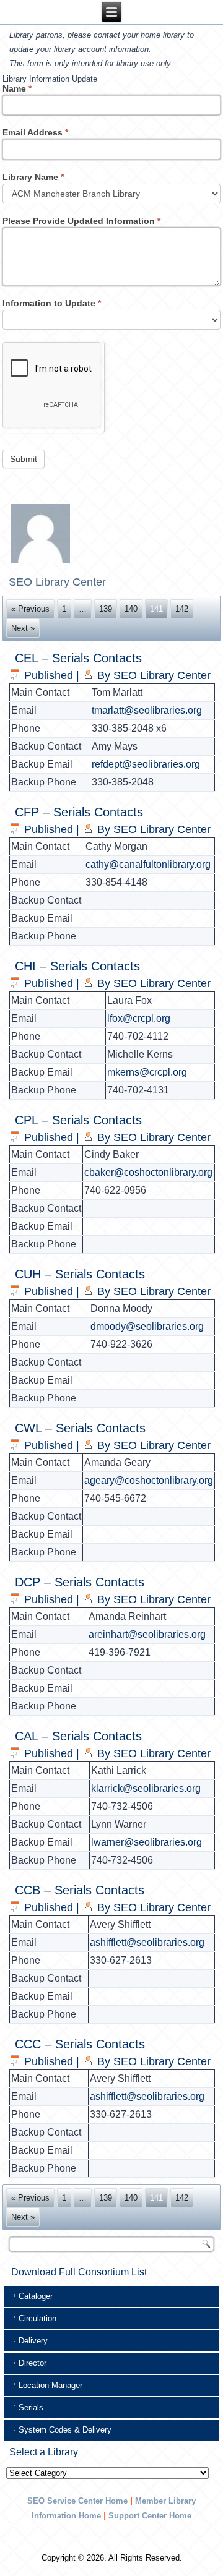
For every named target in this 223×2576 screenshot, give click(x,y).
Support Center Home (150, 2516)
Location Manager (50, 2385)
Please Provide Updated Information (81, 221)
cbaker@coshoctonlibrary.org (148, 1172)
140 (131, 609)
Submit (24, 459)
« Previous (30, 609)
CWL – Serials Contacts (80, 1428)
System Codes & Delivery (65, 2430)
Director (33, 2363)
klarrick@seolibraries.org (146, 1788)
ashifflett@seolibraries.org (147, 1942)
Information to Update (52, 303)
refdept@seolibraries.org (146, 764)
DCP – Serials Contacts (80, 1582)
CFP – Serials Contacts (79, 812)
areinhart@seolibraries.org (147, 1634)
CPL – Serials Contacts (78, 1120)
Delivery (33, 2341)
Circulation (37, 2318)
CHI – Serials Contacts (77, 966)
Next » (23, 628)
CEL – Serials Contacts (78, 658)
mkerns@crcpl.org (147, 1072)
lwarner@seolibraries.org (146, 1842)
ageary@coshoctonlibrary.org (149, 1480)
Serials (31, 2407)
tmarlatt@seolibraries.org (147, 710)
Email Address (35, 132)
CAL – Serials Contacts (78, 1736)
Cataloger (36, 2296)
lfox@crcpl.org (139, 1018)
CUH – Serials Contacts (80, 1274)
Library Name (33, 177)
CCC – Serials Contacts (80, 2044)
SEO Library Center (162, 675)
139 (106, 609)
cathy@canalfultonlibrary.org (148, 864)
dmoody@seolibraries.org (147, 1326)
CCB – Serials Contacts (80, 1890)
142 (182, 609)
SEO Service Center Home (77, 2501)
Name (17, 88)
